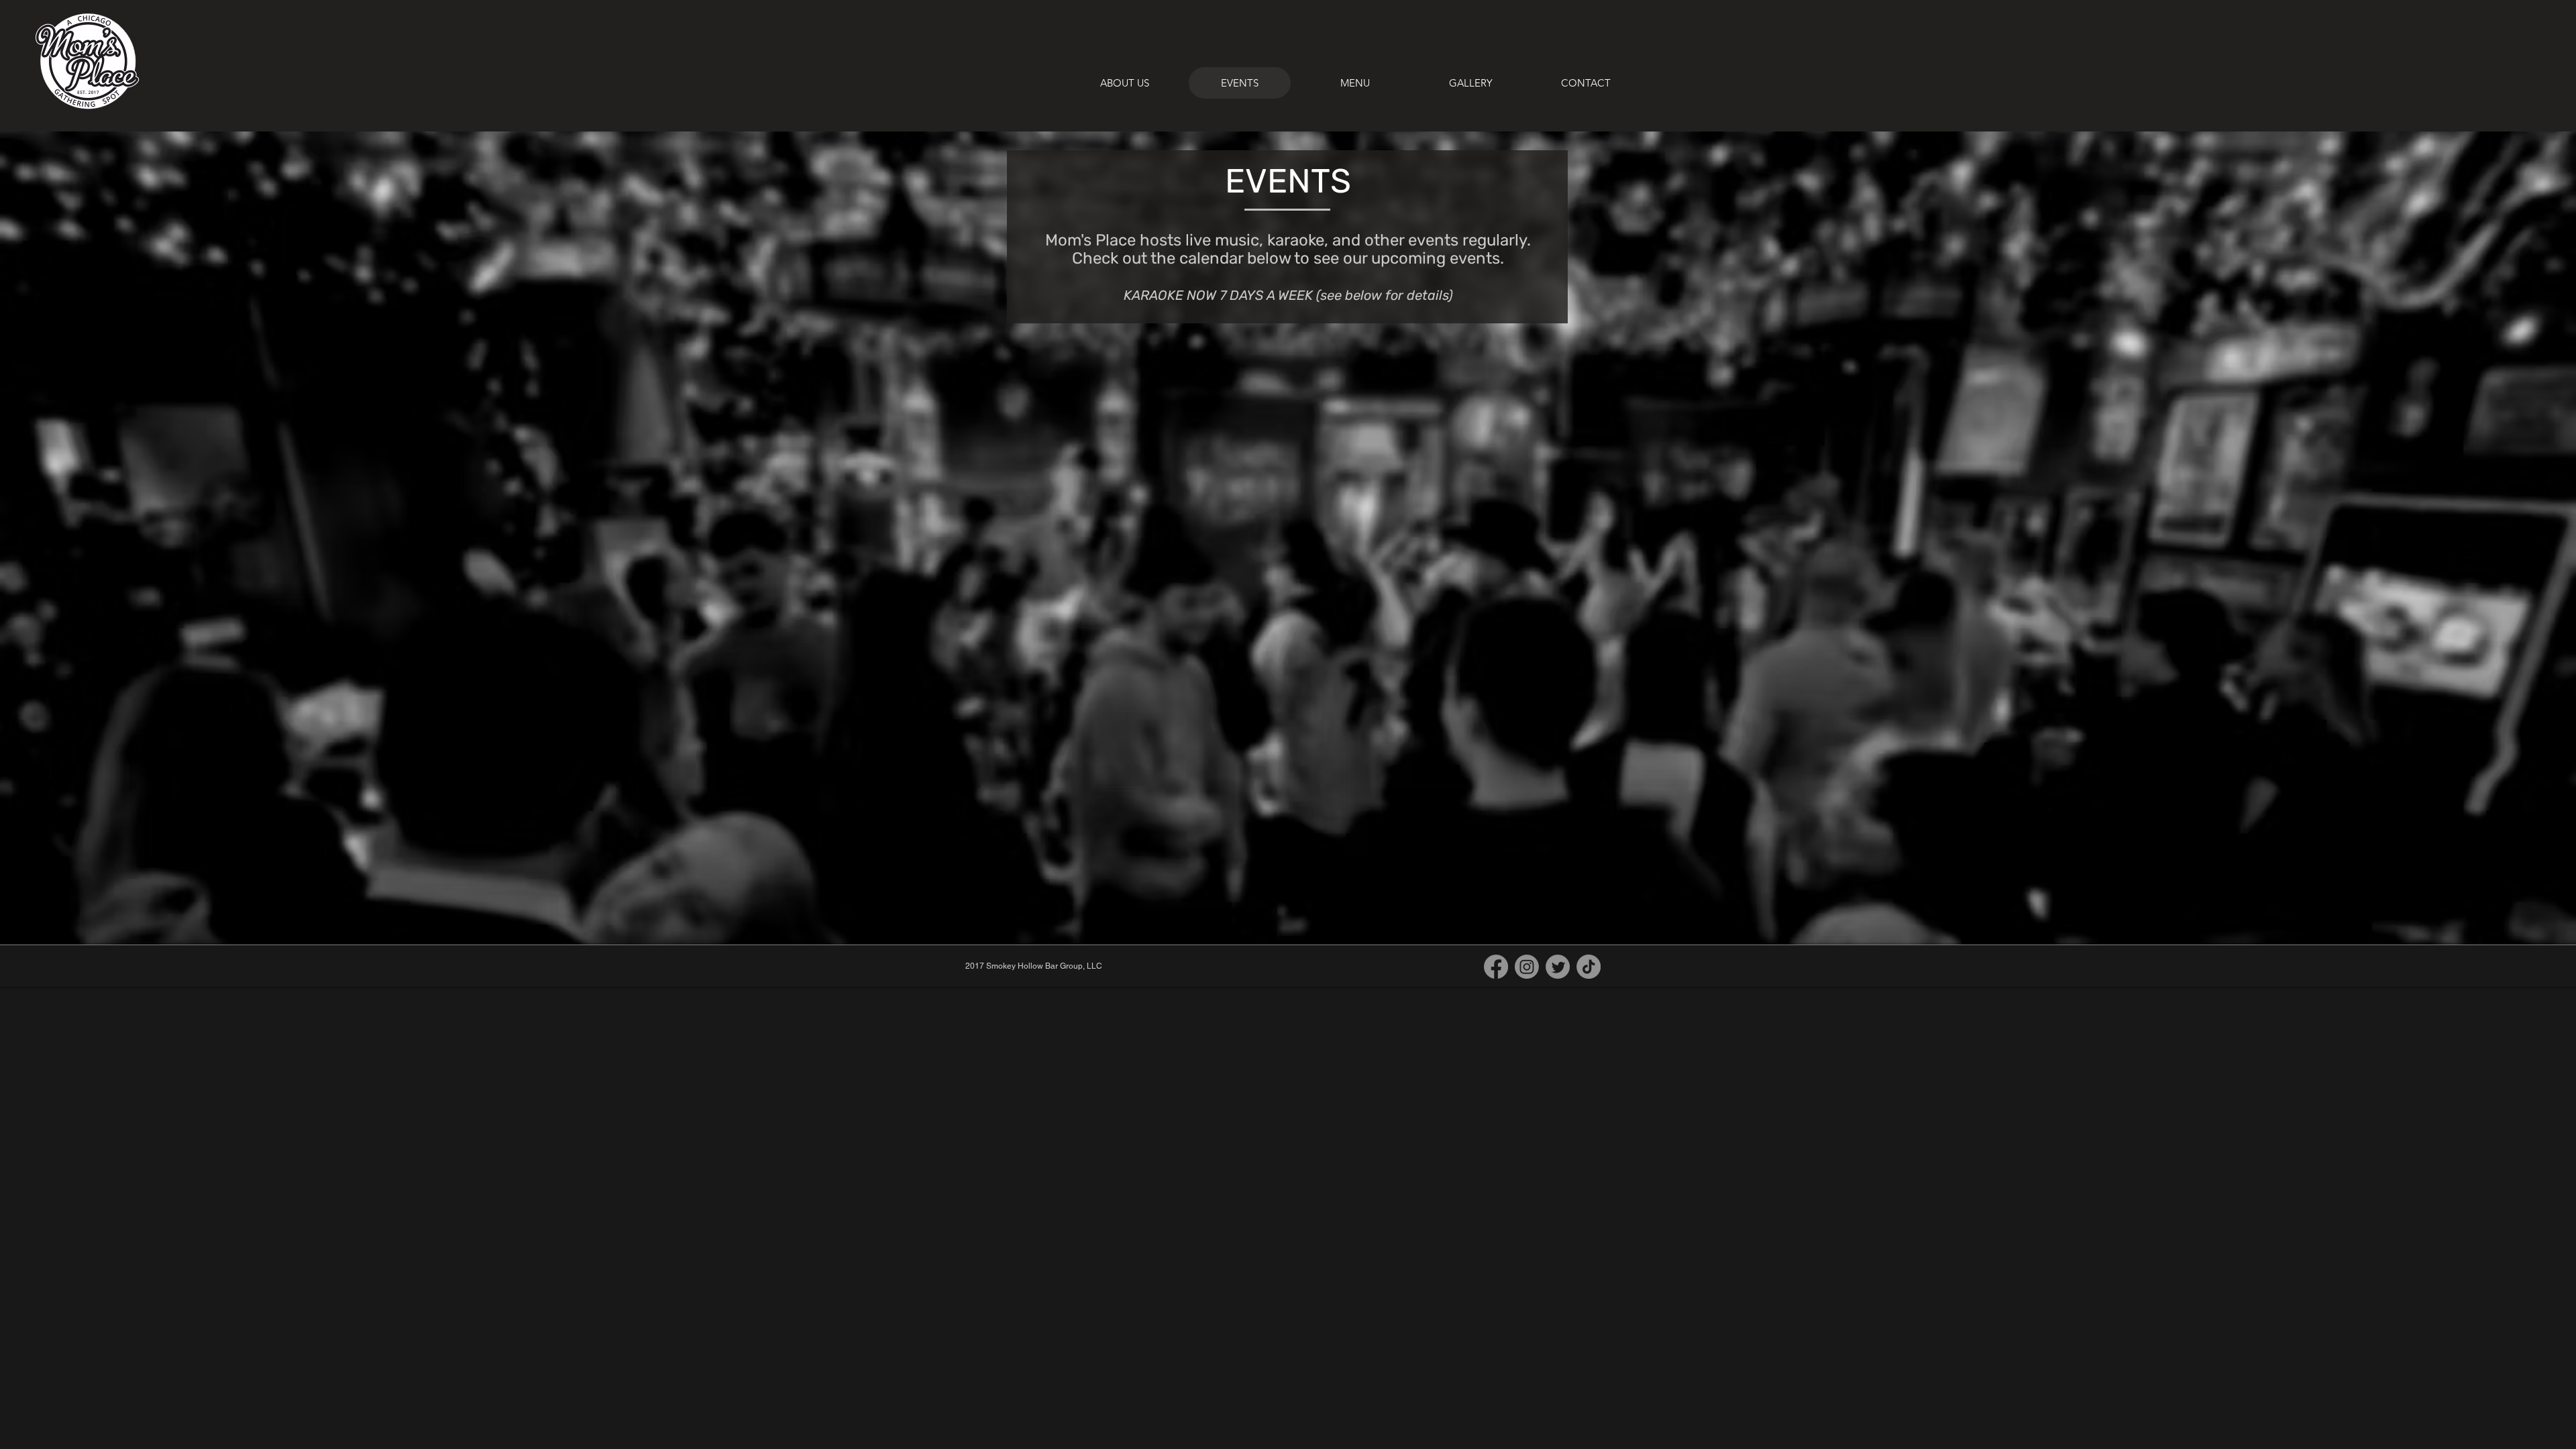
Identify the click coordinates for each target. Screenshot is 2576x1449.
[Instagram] (1527, 967)
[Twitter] (1558, 967)
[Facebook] (1496, 967)
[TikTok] (1589, 967)
